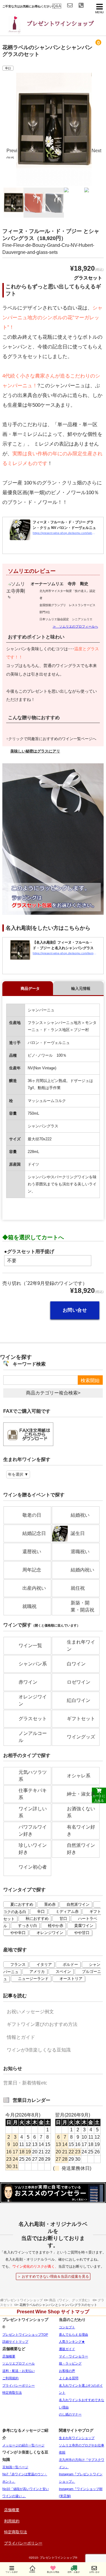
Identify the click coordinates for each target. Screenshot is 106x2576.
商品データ (30, 988)
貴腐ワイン (84, 1926)
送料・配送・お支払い (19, 2371)
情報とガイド (21, 2037)
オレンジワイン (50, 1933)
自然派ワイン (78, 1904)
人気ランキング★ (72, 2342)
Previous (12, 153)
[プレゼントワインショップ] (47, 31)
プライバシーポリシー (19, 2385)
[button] (53, 751)
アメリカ (37, 1972)
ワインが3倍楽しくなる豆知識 (39, 2050)
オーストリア (71, 1979)
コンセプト (67, 2327)
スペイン (63, 1972)
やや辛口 (18, 1933)
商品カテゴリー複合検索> (53, 1393)
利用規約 (12, 2521)
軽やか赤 (56, 1926)
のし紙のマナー (70, 2414)
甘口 (63, 1919)
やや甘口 (82, 1933)
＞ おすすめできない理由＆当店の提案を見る (53, 2276)
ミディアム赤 (67, 1911)
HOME (32, 2572)
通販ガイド (67, 2349)
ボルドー (70, 1964)
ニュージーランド (33, 1979)
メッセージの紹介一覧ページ (23, 2445)
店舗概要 (9, 2356)
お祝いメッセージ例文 (30, 2012)
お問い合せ (75, 1310)
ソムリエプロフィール (19, 2363)
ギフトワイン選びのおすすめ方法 (42, 2024)
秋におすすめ (37, 1919)
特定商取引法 (12, 2393)
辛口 (8, 68)
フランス (18, 1964)
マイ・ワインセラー (73, 2356)
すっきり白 (28, 1926)
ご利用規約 (10, 2378)
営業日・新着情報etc (25, 2083)
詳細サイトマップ (15, 2342)
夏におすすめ (22, 1904)
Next (96, 151)
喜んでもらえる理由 (73, 2335)
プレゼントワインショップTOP (25, 2335)
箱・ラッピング (70, 2363)
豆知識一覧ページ (15, 2467)
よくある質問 (69, 2378)
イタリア (44, 1964)
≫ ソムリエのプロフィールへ (75, 626)
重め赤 (50, 1904)
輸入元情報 (81, 988)
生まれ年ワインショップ (77, 2438)
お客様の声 (67, 2371)
